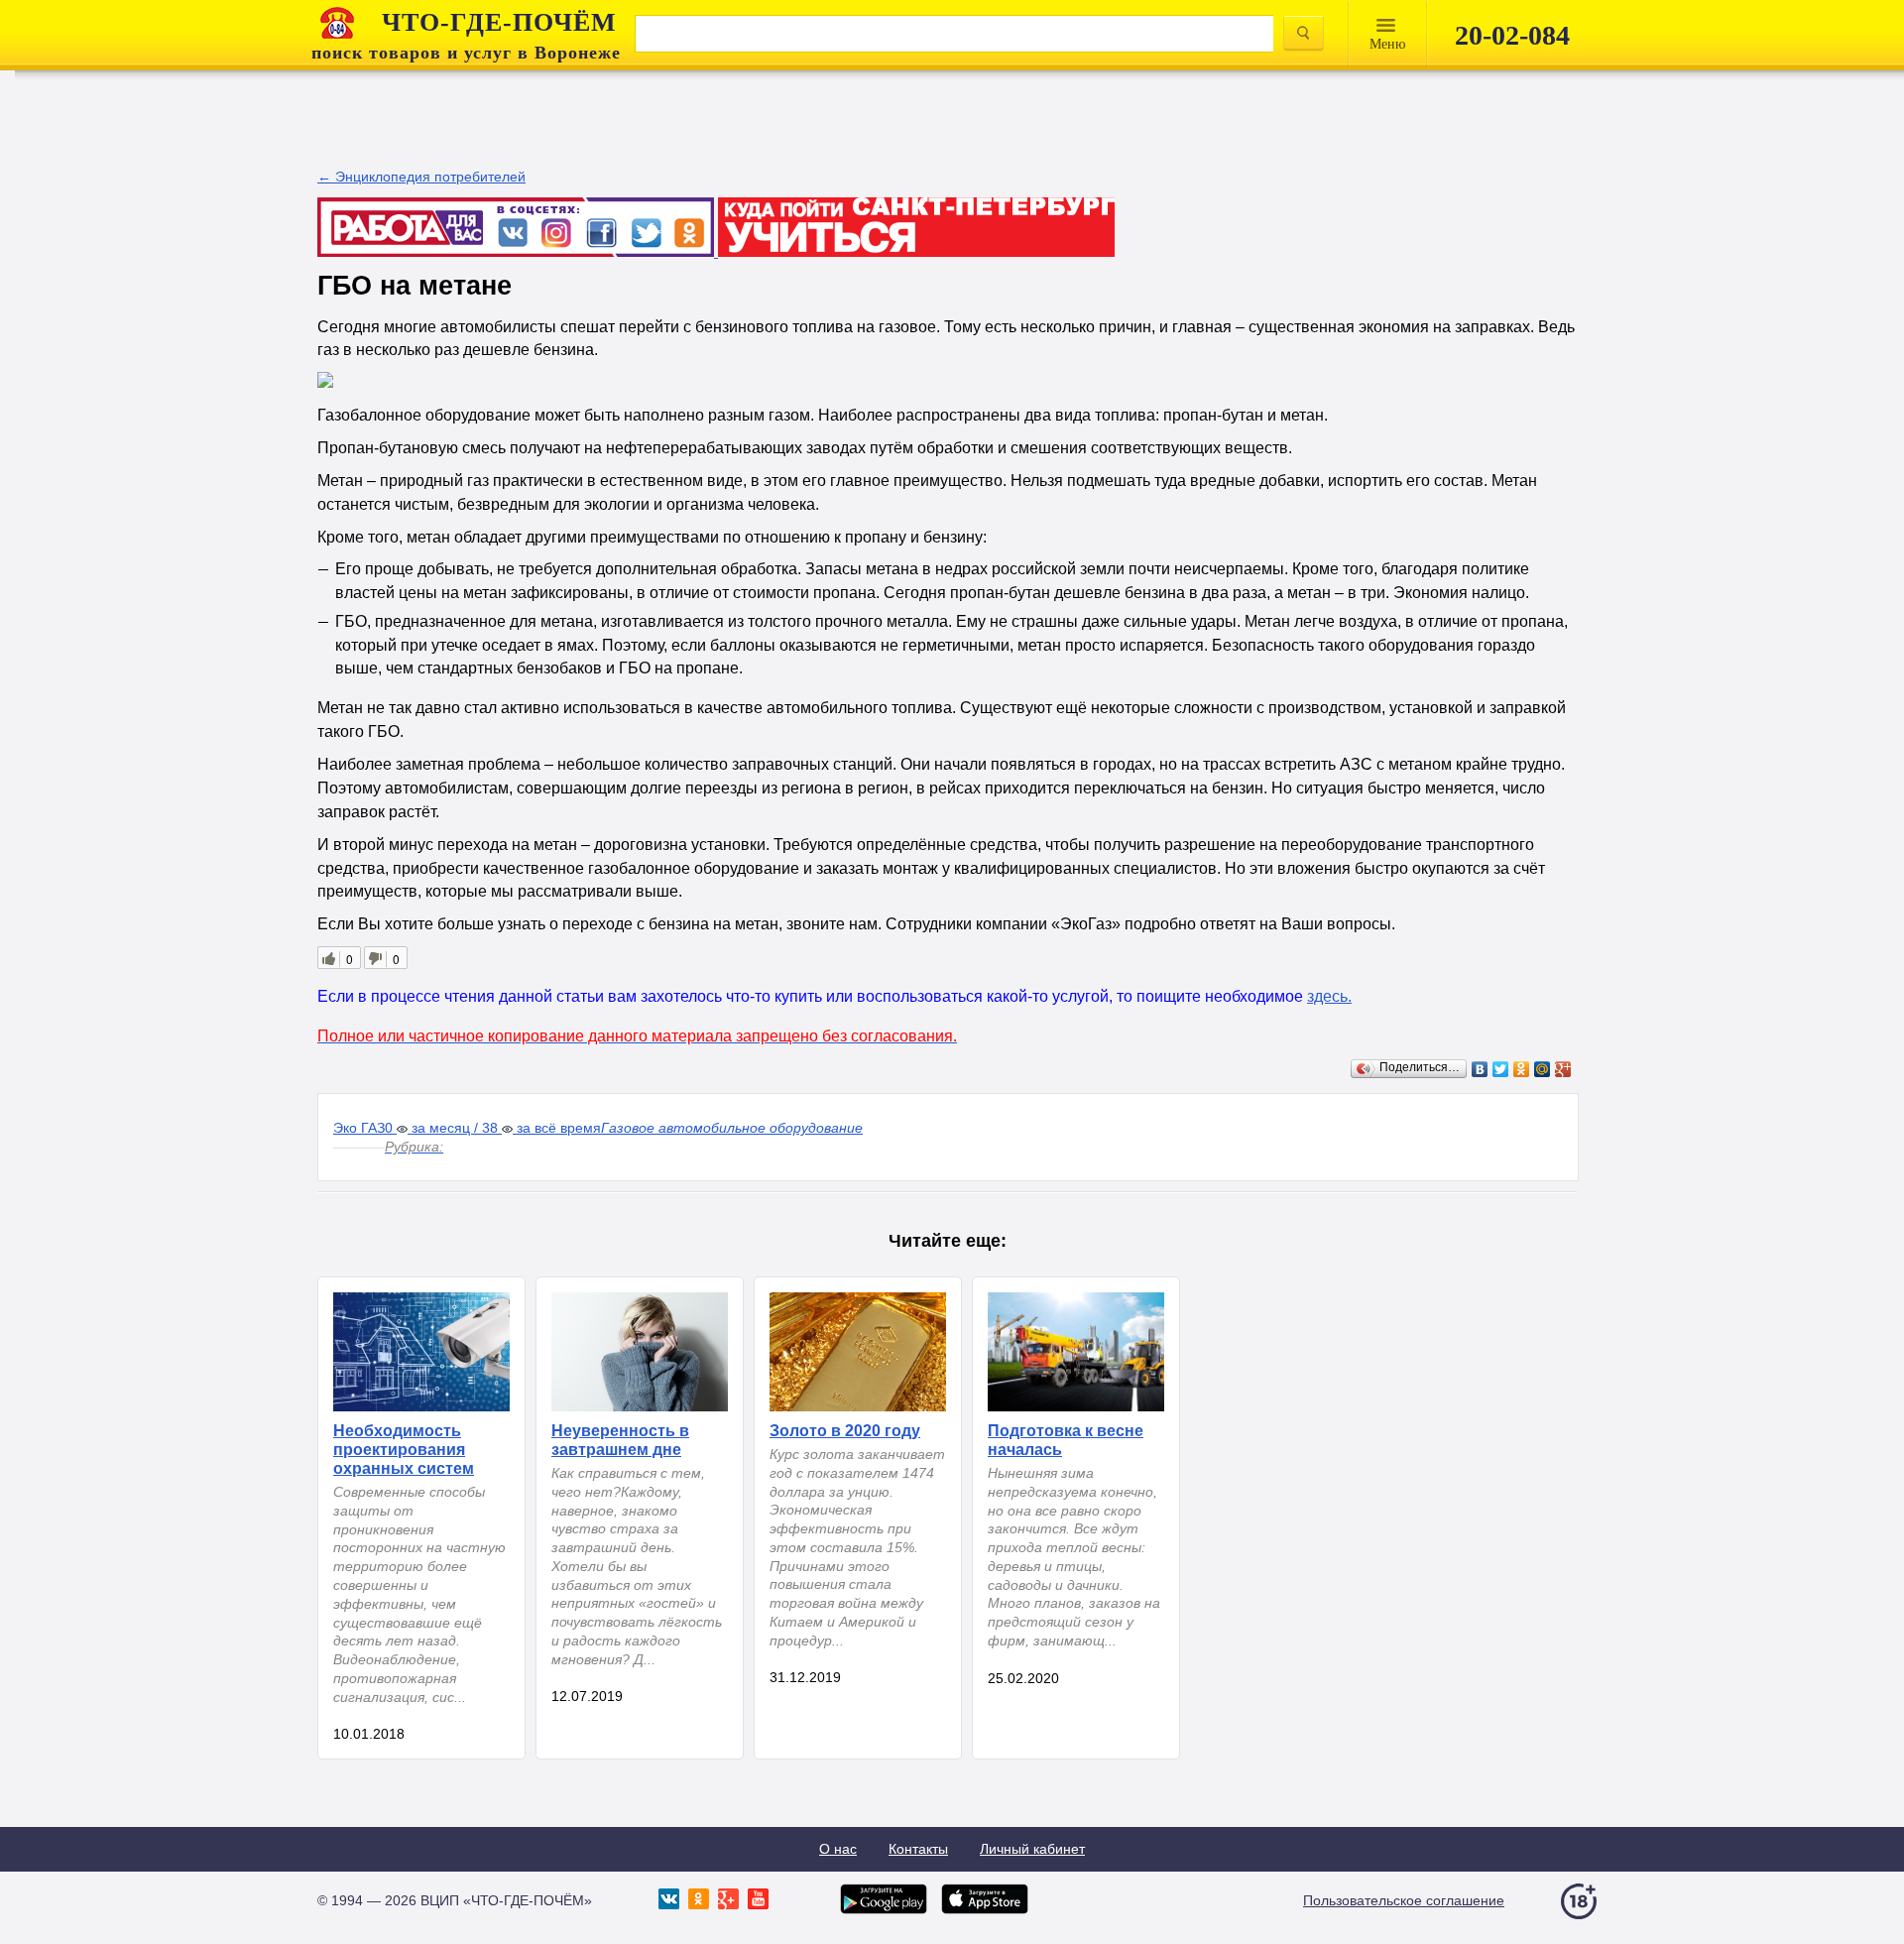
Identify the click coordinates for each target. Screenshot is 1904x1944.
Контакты (918, 1849)
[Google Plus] (1563, 1069)
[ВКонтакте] (1480, 1069)
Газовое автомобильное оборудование (732, 1128)
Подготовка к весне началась (1066, 1440)
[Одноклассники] (1522, 1069)
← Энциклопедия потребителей (421, 177)
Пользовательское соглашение (1404, 1900)
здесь (1327, 996)
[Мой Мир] (1543, 1069)
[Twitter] (1501, 1069)
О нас (838, 1849)
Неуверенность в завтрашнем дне (620, 1440)
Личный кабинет (1032, 1849)
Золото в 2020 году (845, 1431)
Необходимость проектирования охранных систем (404, 1450)
